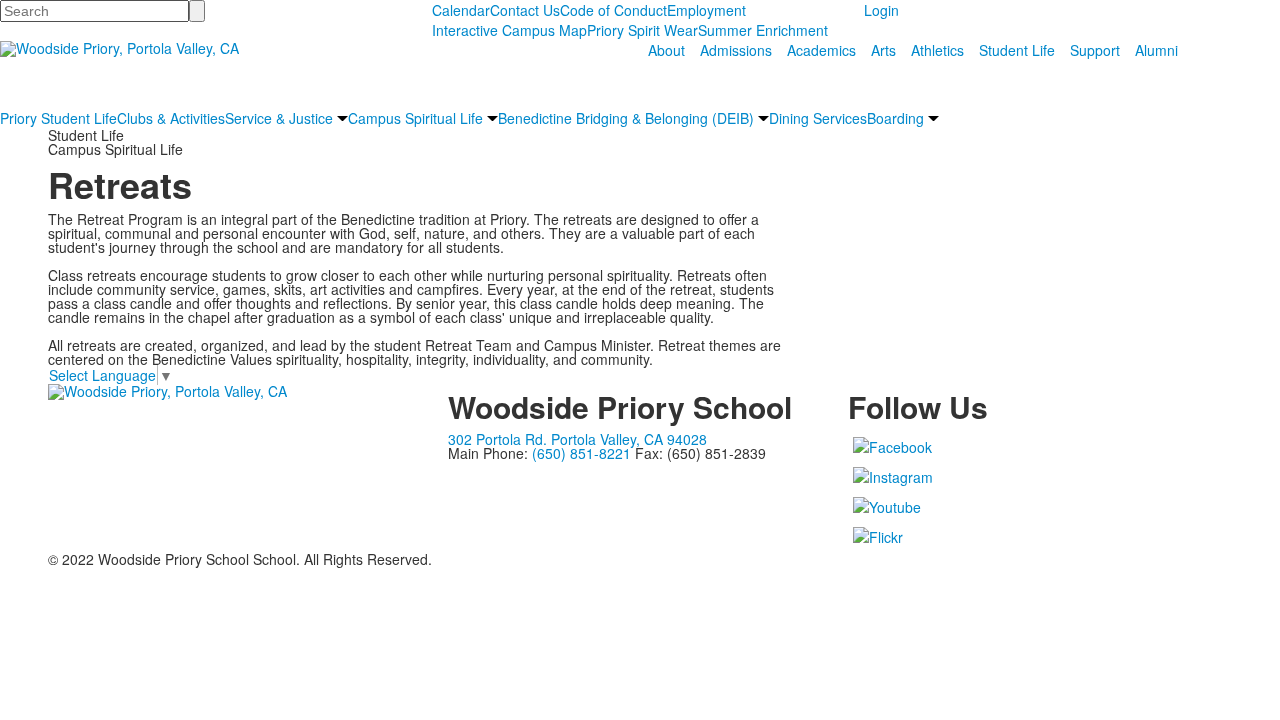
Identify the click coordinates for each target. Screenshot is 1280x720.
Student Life (1017, 50)
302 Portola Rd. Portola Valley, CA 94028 (577, 439)
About (666, 50)
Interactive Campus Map (509, 30)
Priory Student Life (58, 118)
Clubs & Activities (171, 118)
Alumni (1156, 50)
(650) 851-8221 (581, 453)
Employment (706, 10)
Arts (883, 50)
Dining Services (818, 118)
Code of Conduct (613, 10)
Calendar (461, 10)
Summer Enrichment (763, 30)
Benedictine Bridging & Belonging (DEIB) (626, 118)
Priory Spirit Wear (642, 30)
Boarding (895, 118)
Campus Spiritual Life (415, 118)
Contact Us (525, 10)
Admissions (736, 50)
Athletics (937, 50)
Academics (821, 50)
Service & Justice (279, 118)
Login (881, 10)
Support (1095, 50)
